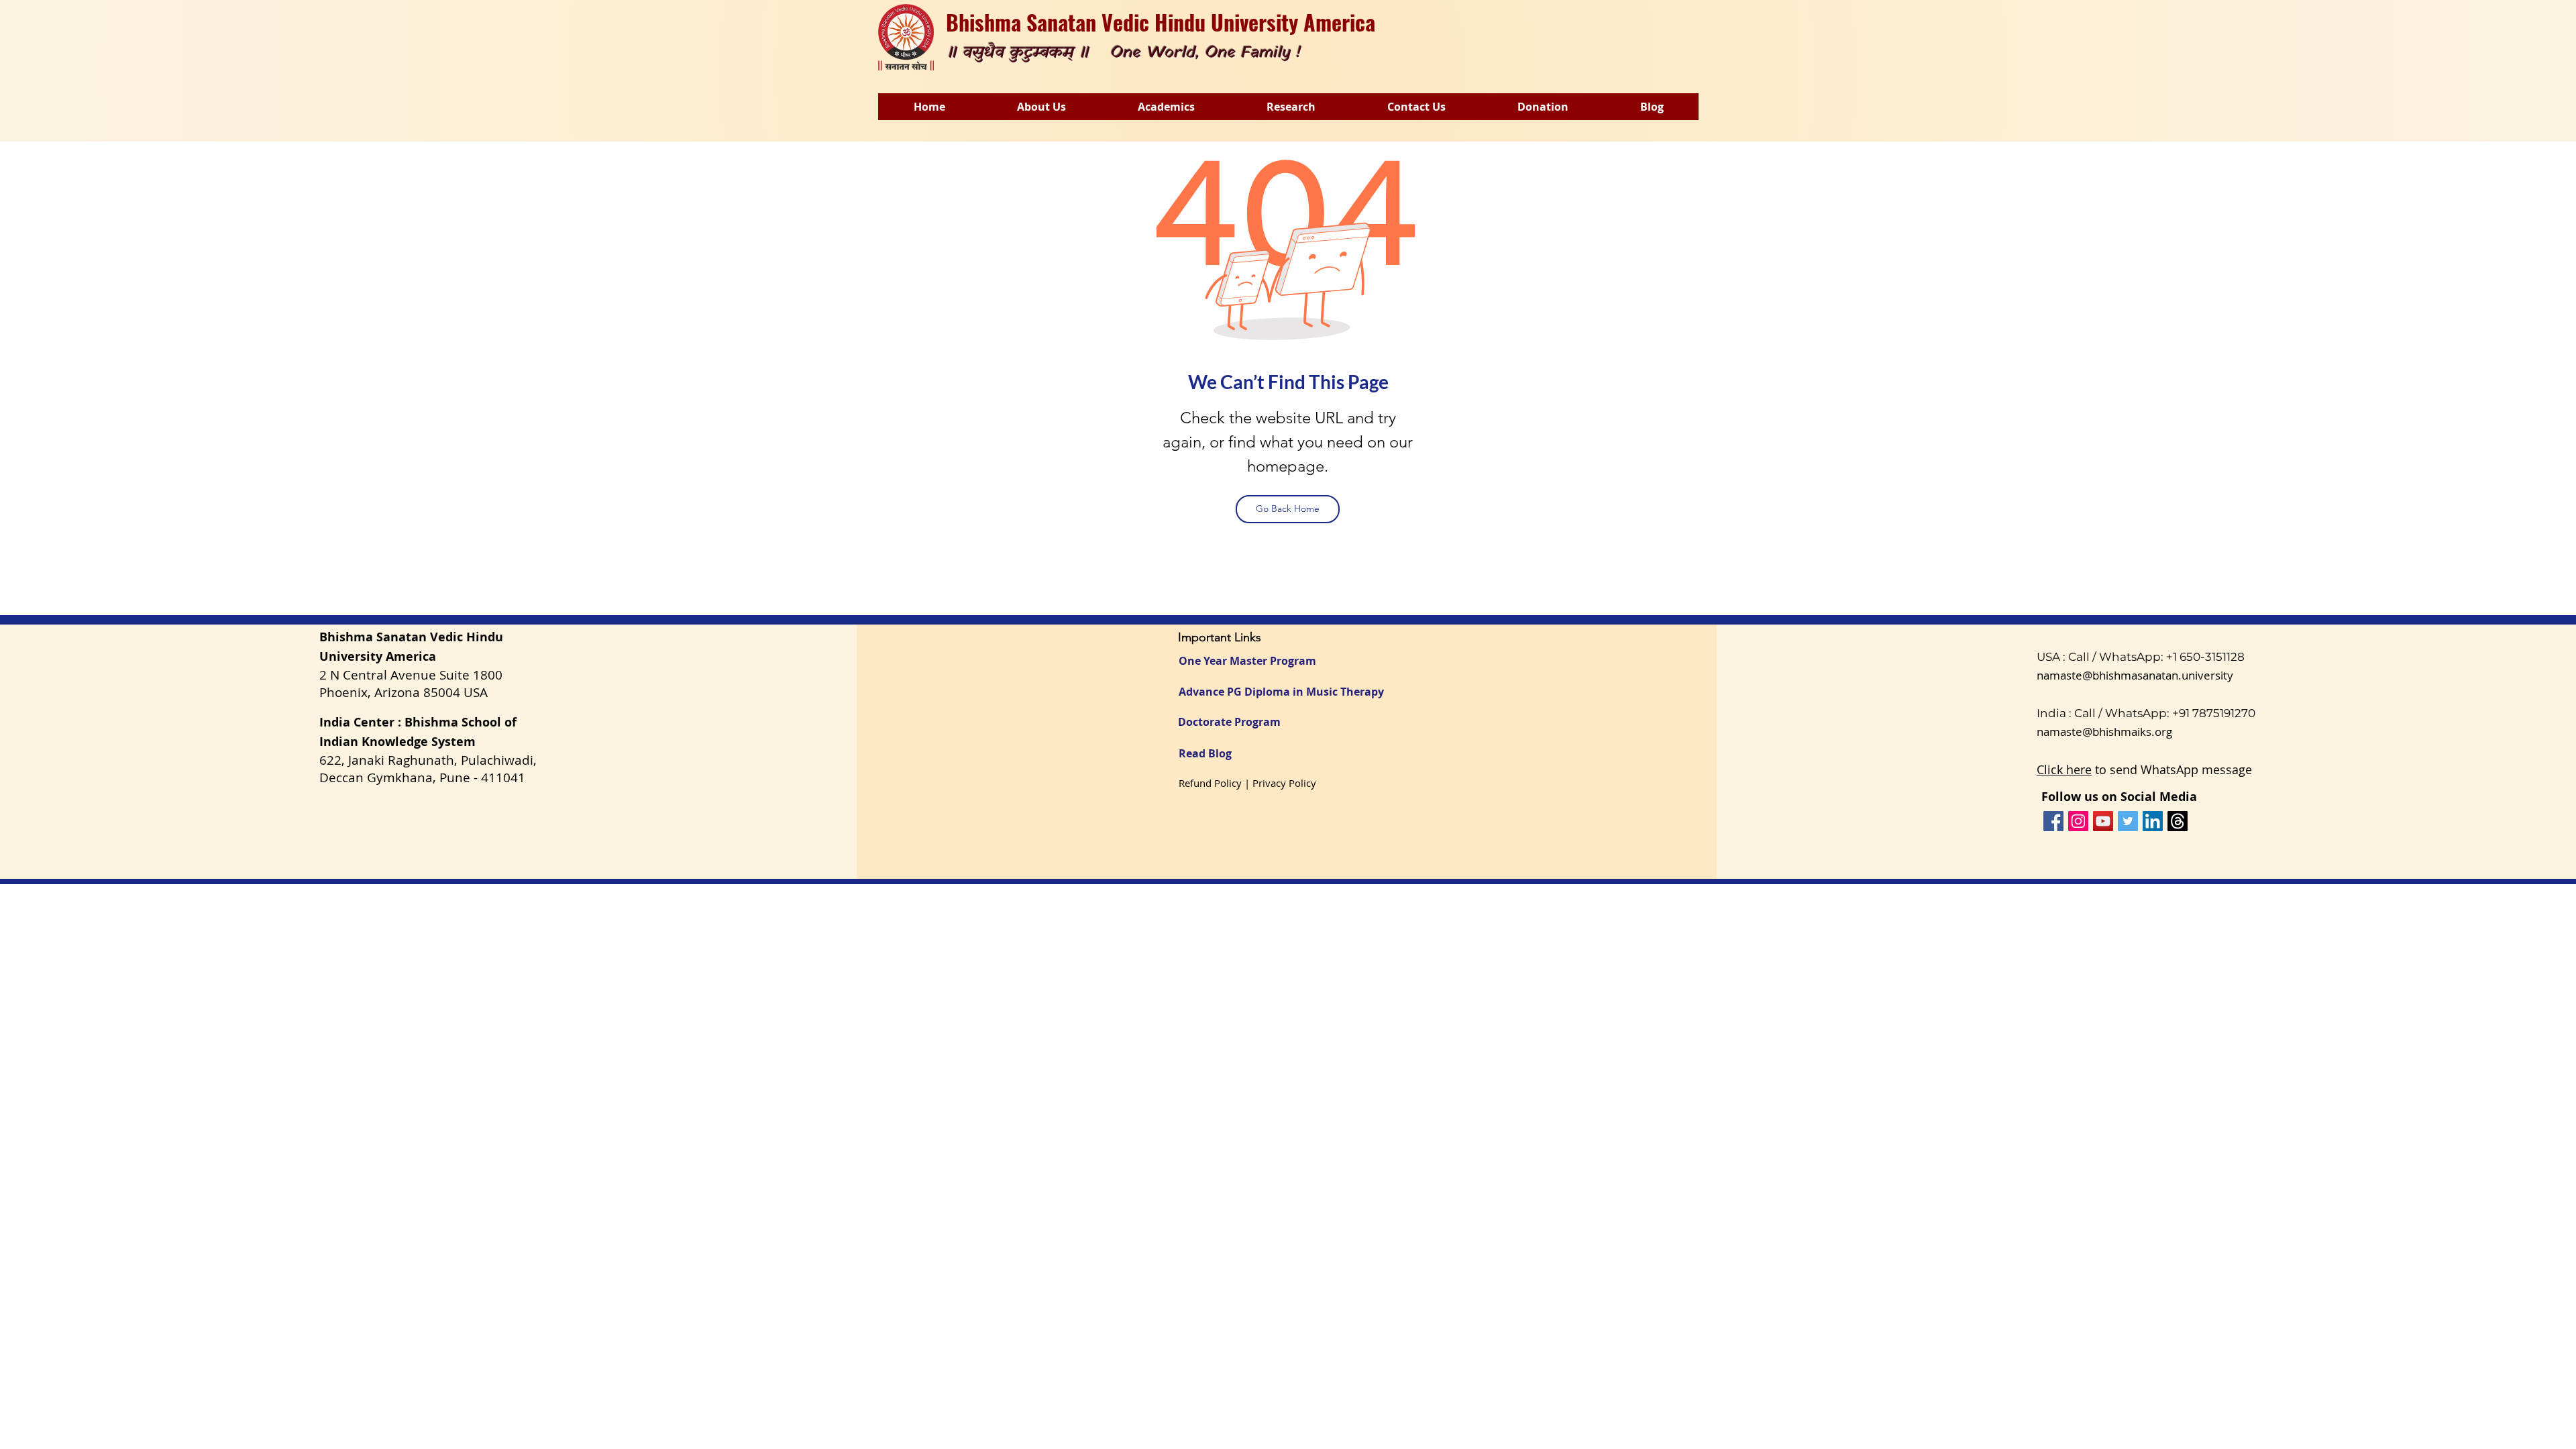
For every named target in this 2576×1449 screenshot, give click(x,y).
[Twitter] (2128, 821)
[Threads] (2178, 821)
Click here (2064, 769)
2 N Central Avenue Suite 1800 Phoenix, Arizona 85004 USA (411, 684)
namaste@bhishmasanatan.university (2135, 675)
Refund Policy (1210, 783)
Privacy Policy (1284, 783)
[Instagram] (2078, 821)
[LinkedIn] (2153, 821)
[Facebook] (2053, 821)
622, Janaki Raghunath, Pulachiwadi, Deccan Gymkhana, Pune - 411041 (428, 769)
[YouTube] (2103, 821)
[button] (1041, 107)
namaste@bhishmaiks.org (2104, 732)
